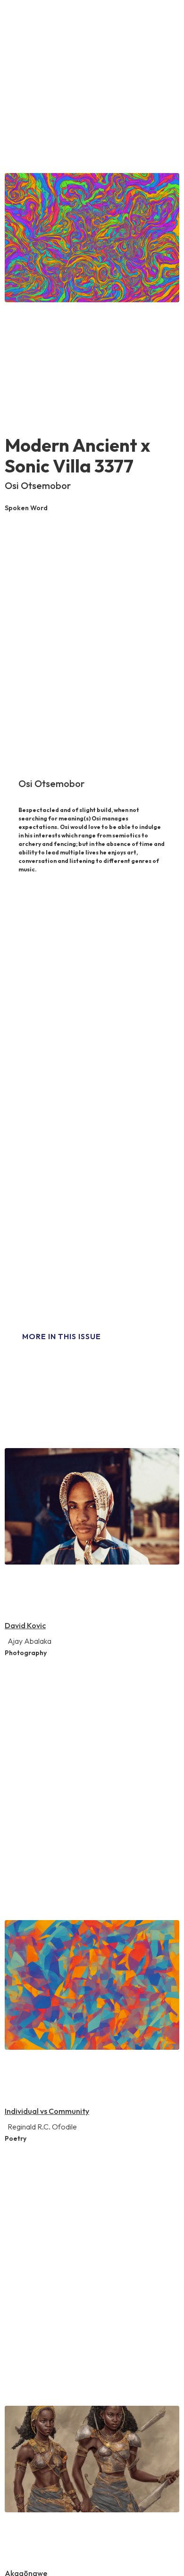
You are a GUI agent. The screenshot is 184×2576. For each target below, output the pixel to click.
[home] (25, 21)
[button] (161, 24)
